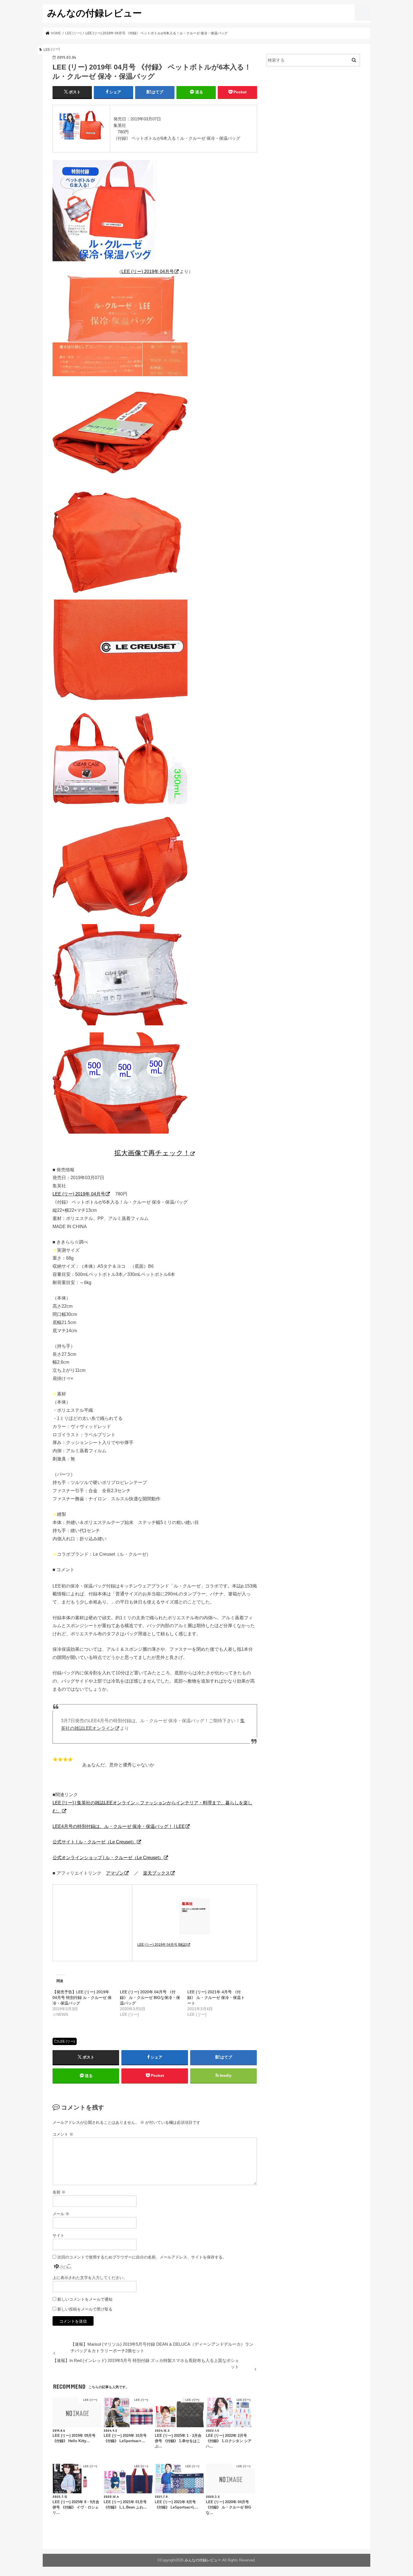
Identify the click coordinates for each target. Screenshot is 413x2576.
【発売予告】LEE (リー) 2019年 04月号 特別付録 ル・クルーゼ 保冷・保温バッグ (82, 1998)
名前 (59, 2192)
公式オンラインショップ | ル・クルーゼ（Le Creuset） (108, 1857)
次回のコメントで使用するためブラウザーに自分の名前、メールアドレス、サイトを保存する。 (142, 2257)
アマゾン (115, 1873)
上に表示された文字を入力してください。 (90, 2278)
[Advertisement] (313, 117)
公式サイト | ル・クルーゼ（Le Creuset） (94, 1842)
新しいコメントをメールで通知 (85, 2299)
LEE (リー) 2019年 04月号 (148, 271)
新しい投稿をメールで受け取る (85, 2309)
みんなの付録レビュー (95, 13)
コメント (63, 2134)
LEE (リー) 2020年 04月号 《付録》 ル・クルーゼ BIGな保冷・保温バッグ (150, 1998)
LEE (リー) (67, 2041)
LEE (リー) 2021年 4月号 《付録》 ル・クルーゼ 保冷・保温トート (216, 1998)
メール (61, 2214)
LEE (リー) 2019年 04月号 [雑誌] (162, 1945)
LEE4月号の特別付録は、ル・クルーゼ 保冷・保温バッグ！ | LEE (119, 1826)
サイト (58, 2235)
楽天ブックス (156, 1873)
